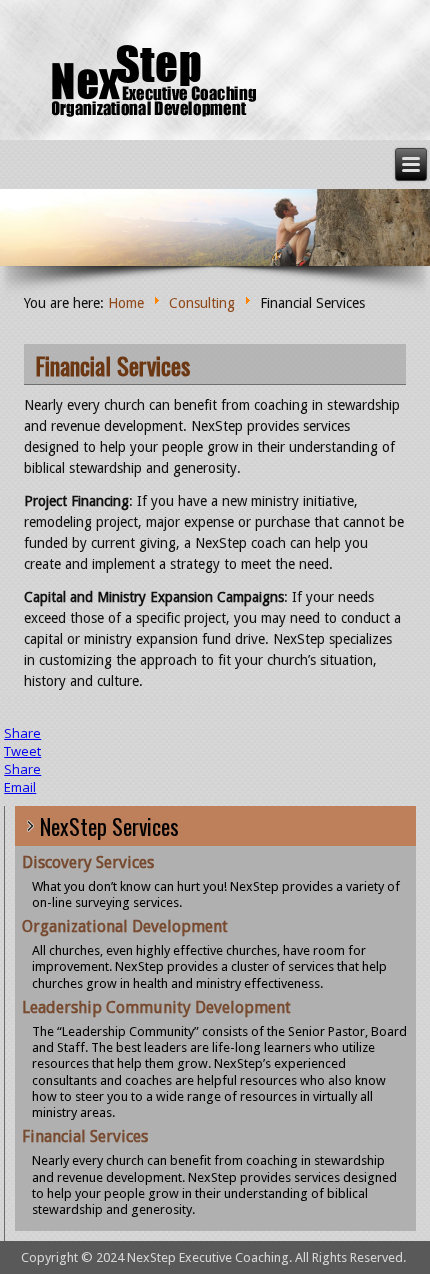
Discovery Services (88, 862)
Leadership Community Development (156, 1007)
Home (126, 303)
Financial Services (112, 365)
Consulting (202, 303)
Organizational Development (125, 926)
